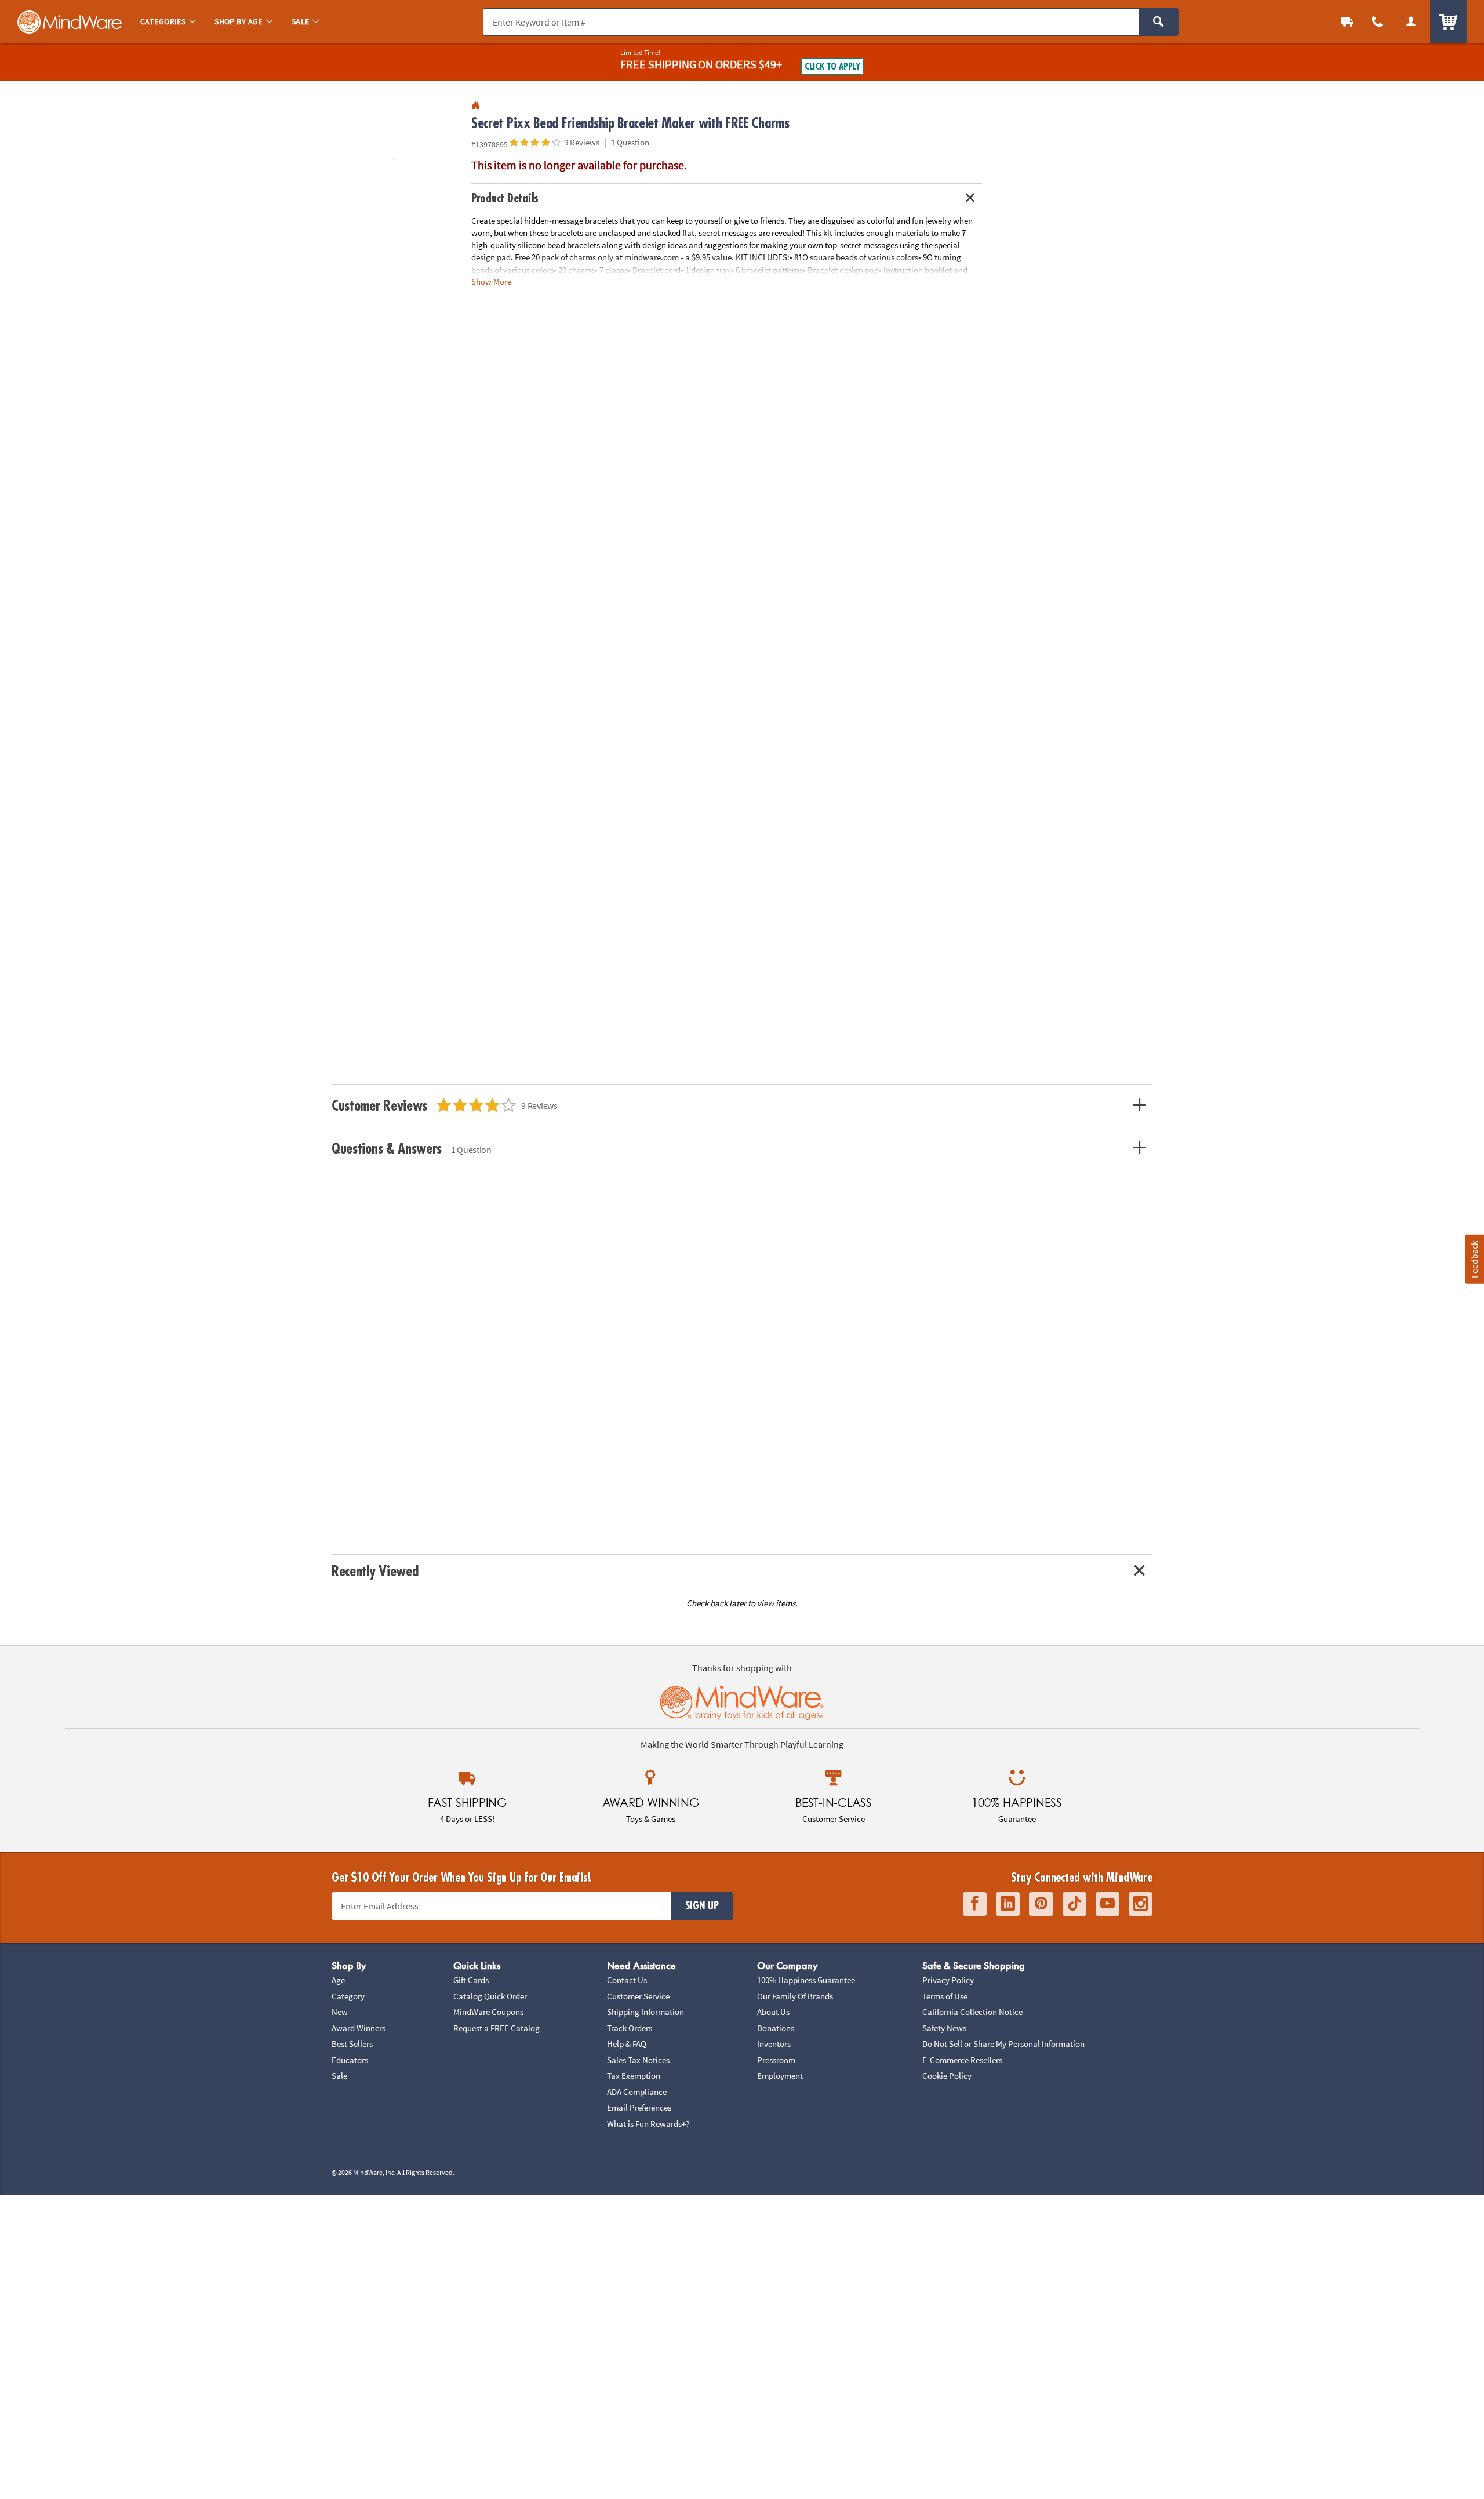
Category (348, 1996)
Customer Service (638, 1996)
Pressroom (776, 2060)
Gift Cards (471, 1980)
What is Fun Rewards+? (648, 2124)
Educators (350, 2060)
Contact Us (627, 1980)
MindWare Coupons (488, 2012)
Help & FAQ (627, 2044)
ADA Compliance (637, 2092)
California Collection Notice (972, 2012)
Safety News (944, 2028)
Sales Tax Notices (638, 2060)
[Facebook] (975, 1904)
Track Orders (630, 2028)
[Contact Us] (1377, 22)
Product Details (505, 199)
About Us (773, 2012)
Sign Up (702, 1906)
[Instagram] (1141, 1904)
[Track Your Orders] (1347, 22)
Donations (776, 2028)
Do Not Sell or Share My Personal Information (1003, 2044)
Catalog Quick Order (490, 1996)
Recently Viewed (375, 1571)
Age (338, 1980)
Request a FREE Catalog (497, 2028)
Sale (339, 2076)
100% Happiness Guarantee (806, 1980)
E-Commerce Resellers (962, 2060)
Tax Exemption (634, 2076)
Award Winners (359, 2028)
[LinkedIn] (1008, 1904)
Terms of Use (945, 1996)
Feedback (1474, 1259)
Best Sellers (352, 2044)
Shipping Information (645, 2012)
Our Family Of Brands (795, 1996)
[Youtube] (1107, 1904)
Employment (780, 2076)
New (340, 2012)
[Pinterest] (1041, 1904)
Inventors (774, 2044)
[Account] (1411, 22)
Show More (491, 281)
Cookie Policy (947, 2076)
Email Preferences (639, 2107)
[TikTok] (1074, 1904)
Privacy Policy (948, 1980)
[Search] (1159, 22)
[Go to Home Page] (476, 106)
